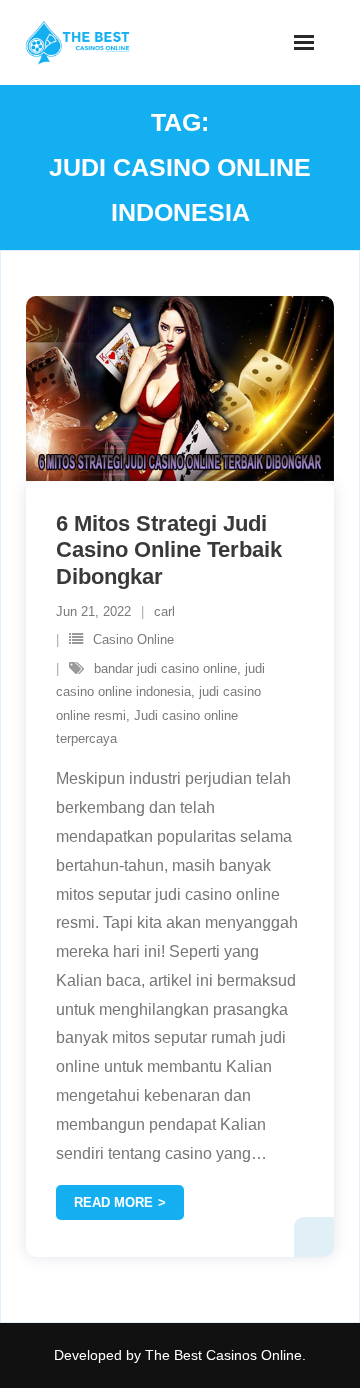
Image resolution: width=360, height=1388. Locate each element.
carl (164, 611)
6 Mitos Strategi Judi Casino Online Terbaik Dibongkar (169, 550)
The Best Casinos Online (223, 1355)
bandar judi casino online (165, 668)
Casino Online (133, 639)
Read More (113, 1202)
